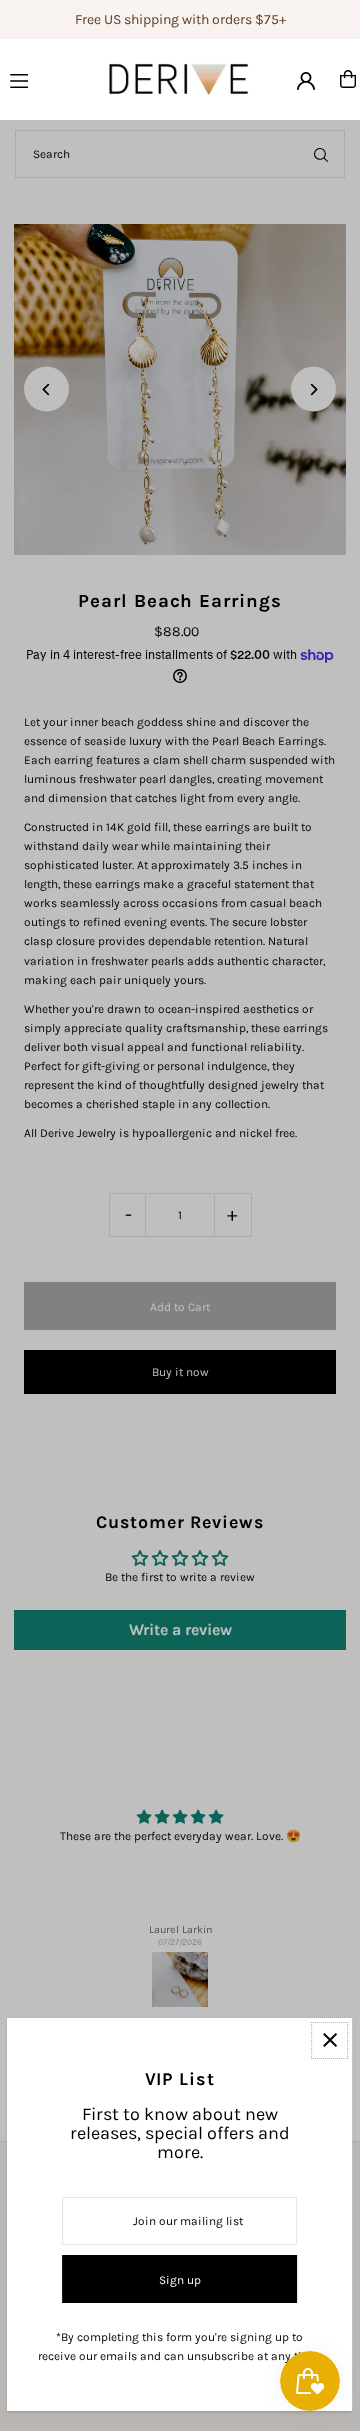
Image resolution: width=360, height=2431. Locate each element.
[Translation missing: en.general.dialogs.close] (330, 2040)
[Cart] (348, 79)
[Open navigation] (36, 78)
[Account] (306, 81)
